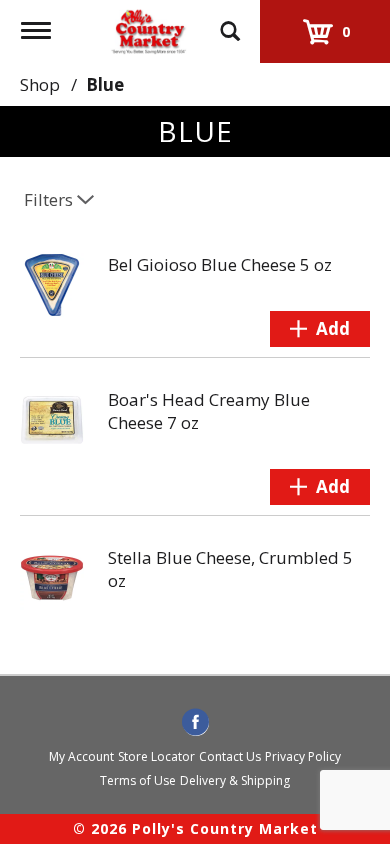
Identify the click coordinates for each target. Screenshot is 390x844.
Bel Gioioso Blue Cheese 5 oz (220, 264)
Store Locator (156, 756)
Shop (40, 84)
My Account (81, 756)
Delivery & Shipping (235, 780)
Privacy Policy (303, 756)
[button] (320, 329)
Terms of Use (138, 780)
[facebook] (195, 723)
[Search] (230, 22)
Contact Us (230, 756)
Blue (105, 84)
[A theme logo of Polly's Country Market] (148, 28)
